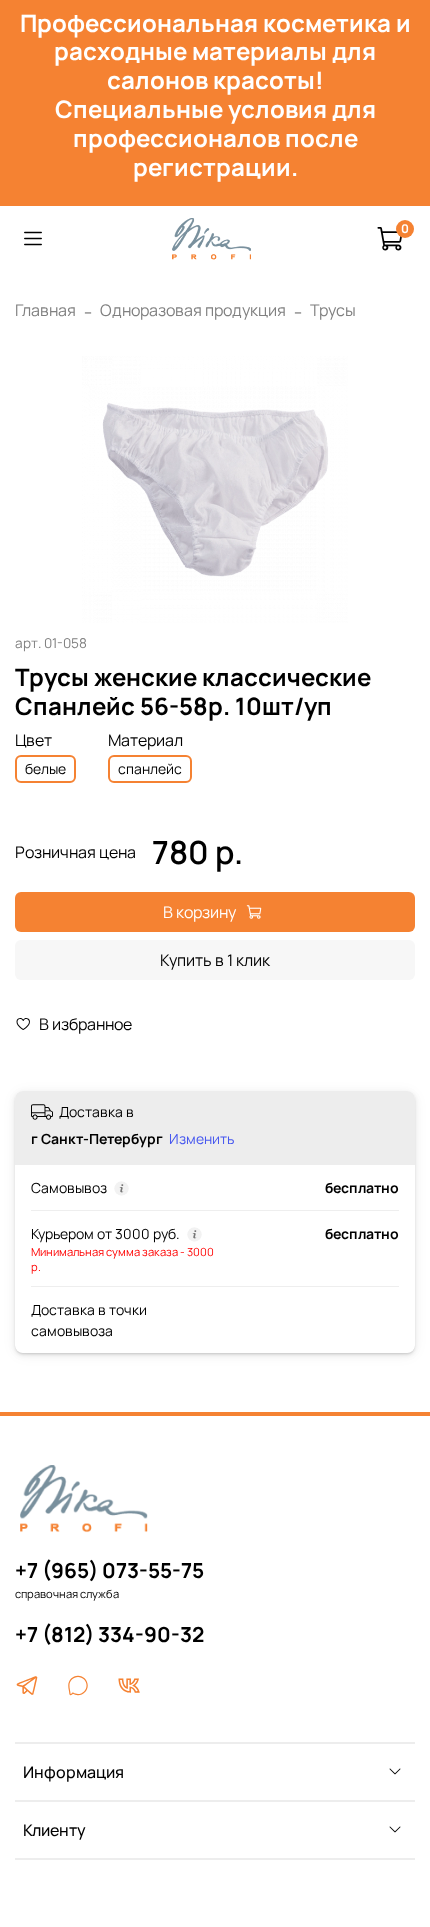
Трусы (333, 310)
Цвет (33, 740)
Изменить (201, 1139)
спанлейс (150, 768)
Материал (145, 740)
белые (45, 768)
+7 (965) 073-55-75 (109, 1570)
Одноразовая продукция (193, 310)
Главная (45, 310)
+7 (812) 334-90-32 (109, 1634)
